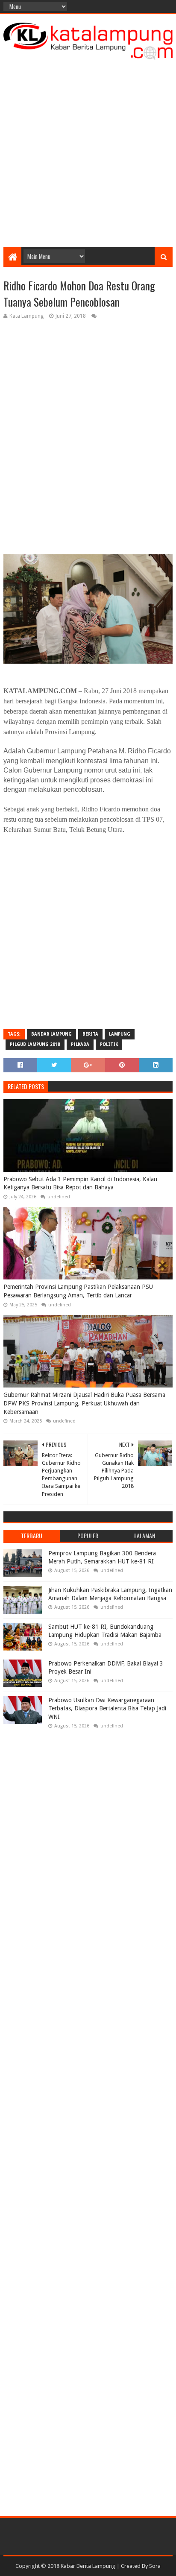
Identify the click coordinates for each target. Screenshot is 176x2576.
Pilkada (80, 1044)
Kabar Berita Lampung (88, 2566)
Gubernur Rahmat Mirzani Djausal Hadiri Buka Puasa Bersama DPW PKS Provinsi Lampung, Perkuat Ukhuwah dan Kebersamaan (84, 1403)
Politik (109, 1044)
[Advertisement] (88, 151)
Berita (90, 1034)
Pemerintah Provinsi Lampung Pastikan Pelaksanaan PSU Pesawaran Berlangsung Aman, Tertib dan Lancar (78, 1291)
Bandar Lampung (51, 1034)
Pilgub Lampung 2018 (35, 1044)
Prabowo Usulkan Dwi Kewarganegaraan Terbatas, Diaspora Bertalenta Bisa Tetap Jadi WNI (107, 1708)
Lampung (120, 1034)
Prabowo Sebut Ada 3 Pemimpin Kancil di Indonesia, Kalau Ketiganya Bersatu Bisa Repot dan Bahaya (80, 1183)
